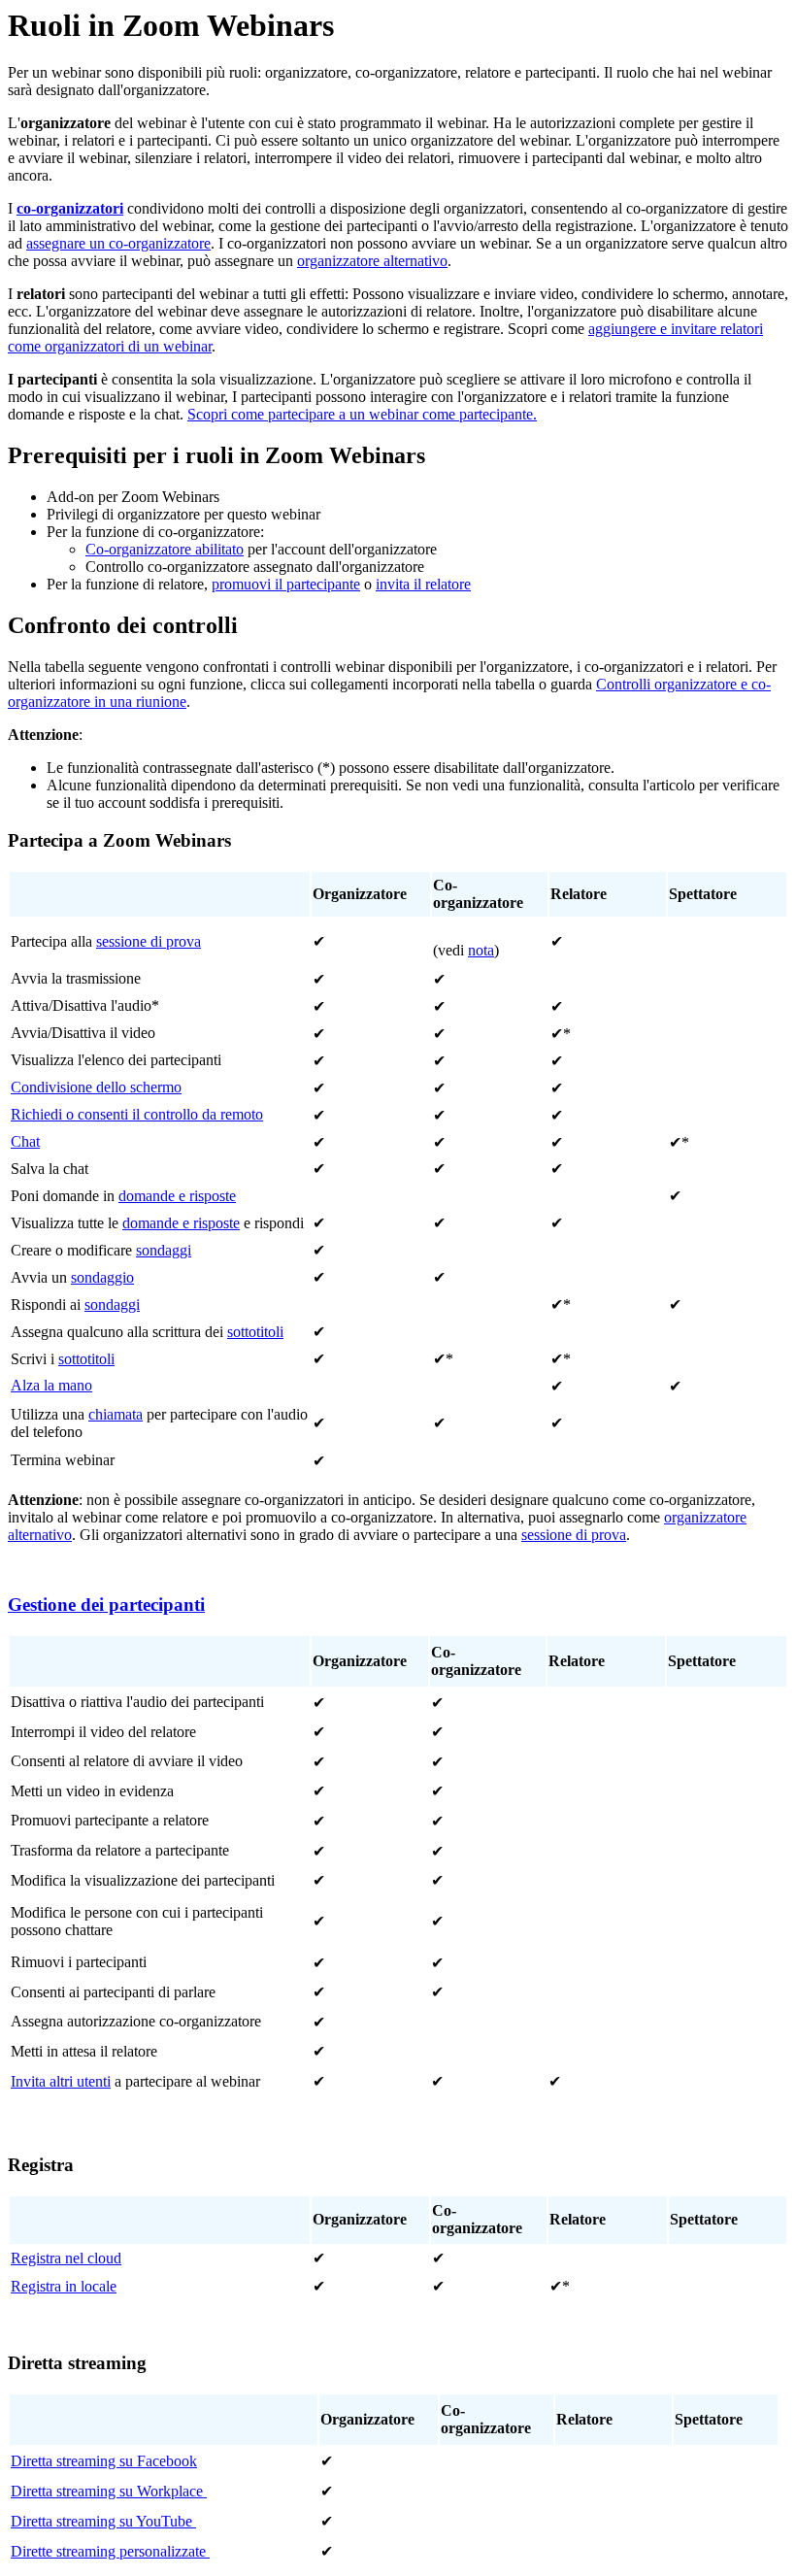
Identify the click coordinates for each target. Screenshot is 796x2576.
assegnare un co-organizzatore (118, 243)
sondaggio (102, 1277)
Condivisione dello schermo (96, 1087)
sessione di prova (149, 941)
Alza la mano (51, 1385)
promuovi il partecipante (286, 584)
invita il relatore (423, 584)
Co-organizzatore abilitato (165, 549)
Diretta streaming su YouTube (103, 2521)
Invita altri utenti (61, 2081)
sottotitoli (255, 1332)
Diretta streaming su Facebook (104, 2461)
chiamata (116, 1414)
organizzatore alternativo (372, 261)
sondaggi (164, 1250)
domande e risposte (177, 1196)
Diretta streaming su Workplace (109, 2491)
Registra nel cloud (66, 2258)
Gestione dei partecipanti (106, 1605)
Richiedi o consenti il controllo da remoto (137, 1114)
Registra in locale (64, 2286)
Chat (25, 1141)
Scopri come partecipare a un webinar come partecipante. (362, 414)
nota (481, 950)
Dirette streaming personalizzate (110, 2551)
